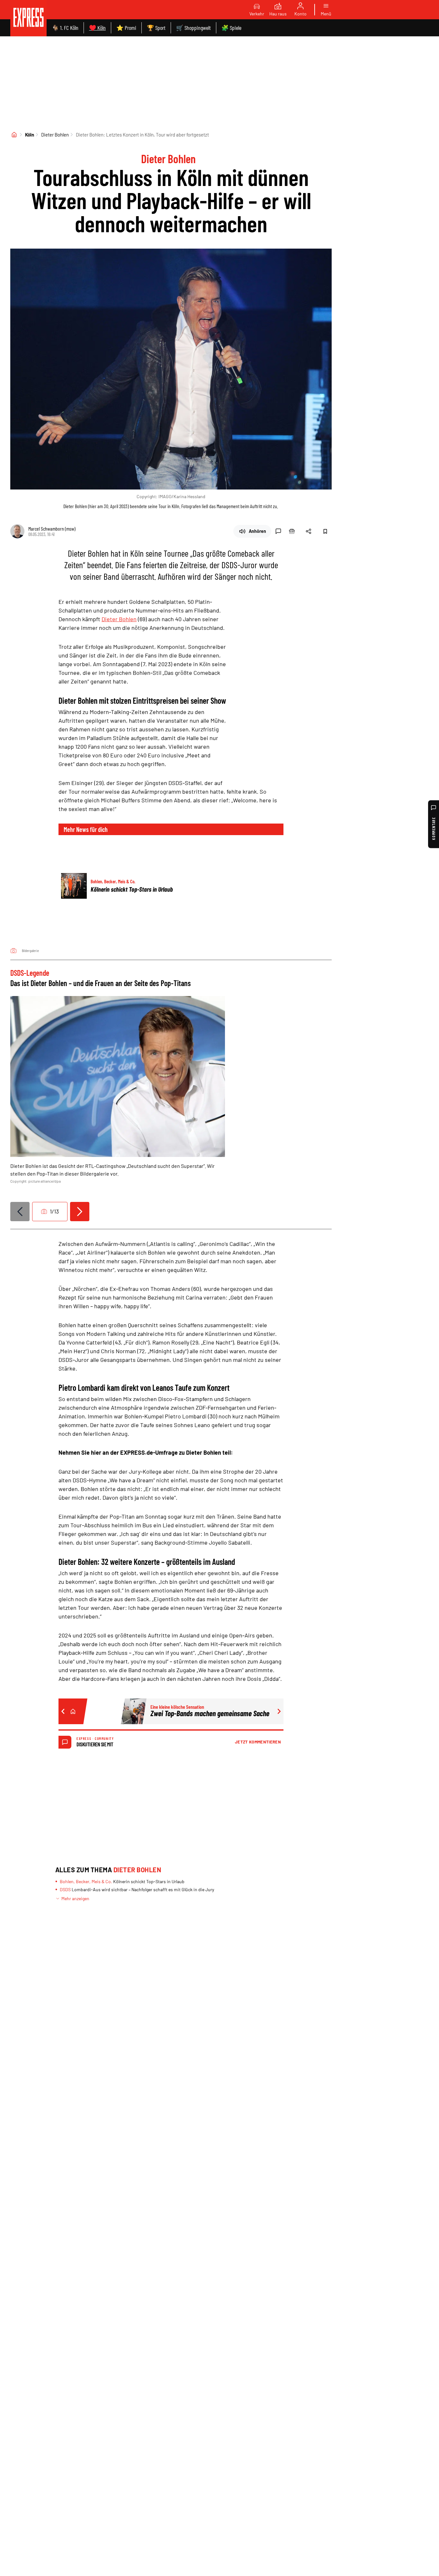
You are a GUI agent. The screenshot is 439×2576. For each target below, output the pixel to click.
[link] (28, 18)
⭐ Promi (126, 28)
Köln (30, 135)
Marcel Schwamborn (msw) (52, 529)
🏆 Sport (156, 28)
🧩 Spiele (231, 28)
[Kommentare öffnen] (278, 531)
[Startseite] (14, 135)
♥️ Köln (97, 28)
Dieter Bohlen (55, 135)
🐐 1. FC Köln (65, 28)
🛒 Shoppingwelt (193, 28)
